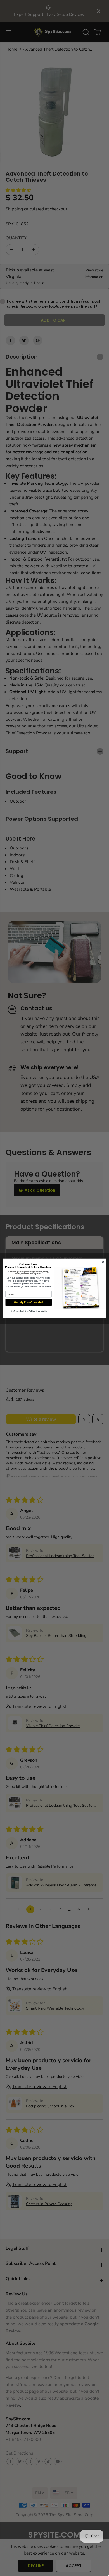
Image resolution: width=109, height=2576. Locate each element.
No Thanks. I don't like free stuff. (29, 1311)
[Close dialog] (103, 1262)
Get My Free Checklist (29, 1302)
